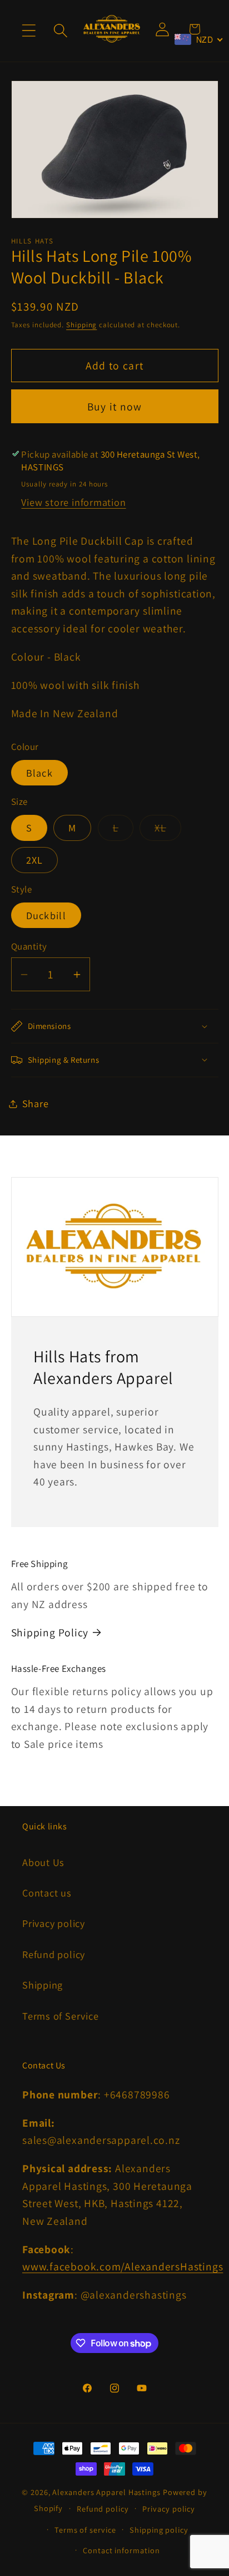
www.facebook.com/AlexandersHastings (123, 2266)
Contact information (121, 2550)
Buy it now (115, 407)
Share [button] (36, 1103)
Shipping (81, 325)
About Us (43, 1862)
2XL (35, 860)
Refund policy (54, 1954)
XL (168, 830)
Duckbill (46, 915)
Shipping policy (159, 2530)
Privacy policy (54, 1923)
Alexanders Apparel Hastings (106, 2492)
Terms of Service (60, 2016)
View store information (73, 502)
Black (40, 773)
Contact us (47, 1893)
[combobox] (199, 39)
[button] (29, 31)
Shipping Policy (50, 1632)
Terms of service (85, 2530)
